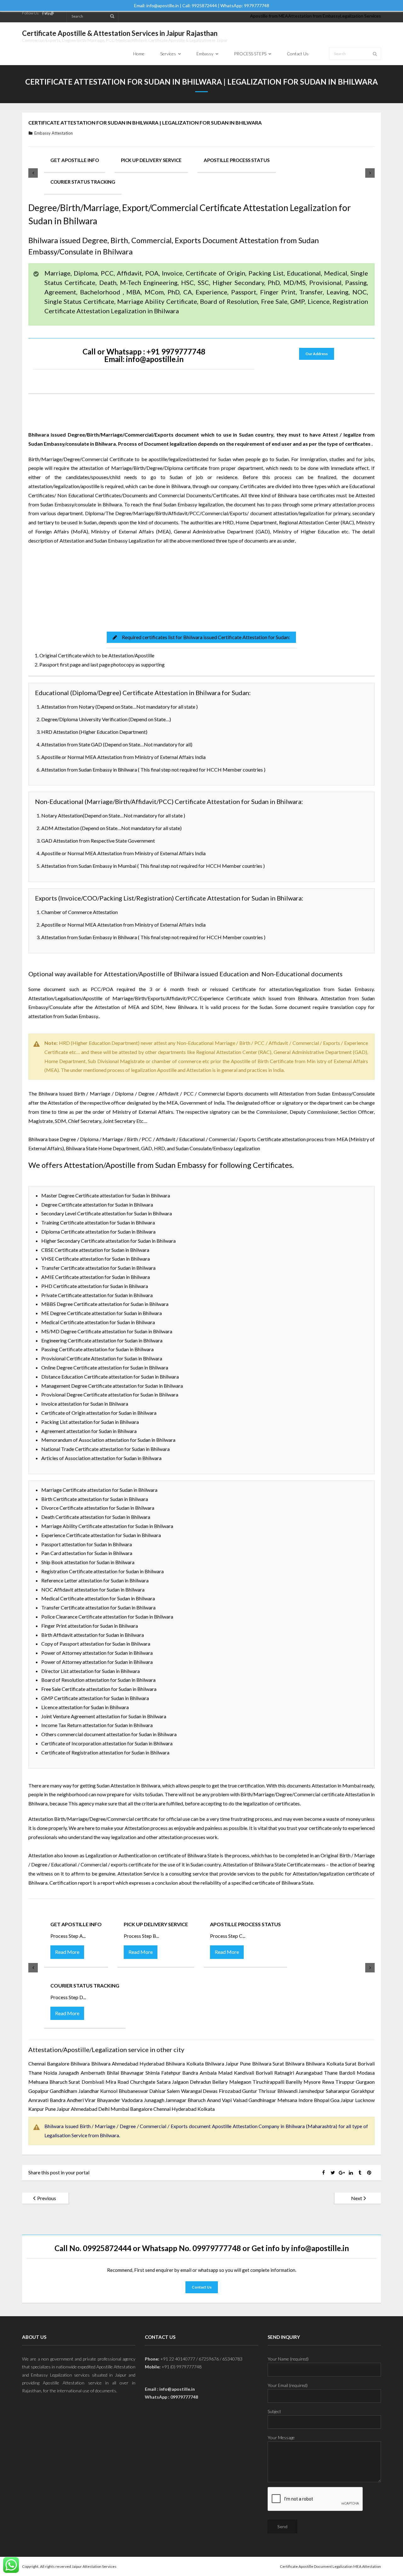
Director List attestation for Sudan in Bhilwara (91, 1671)
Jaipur (232, 2063)
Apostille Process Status (237, 160)
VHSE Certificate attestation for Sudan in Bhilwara (96, 1259)
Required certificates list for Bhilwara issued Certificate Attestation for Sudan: (206, 637)
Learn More (83, 592)
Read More (67, 1952)
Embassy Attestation (54, 133)
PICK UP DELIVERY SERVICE (151, 160)
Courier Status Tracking (83, 182)
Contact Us (202, 2287)
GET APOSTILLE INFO (75, 160)
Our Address (317, 354)
